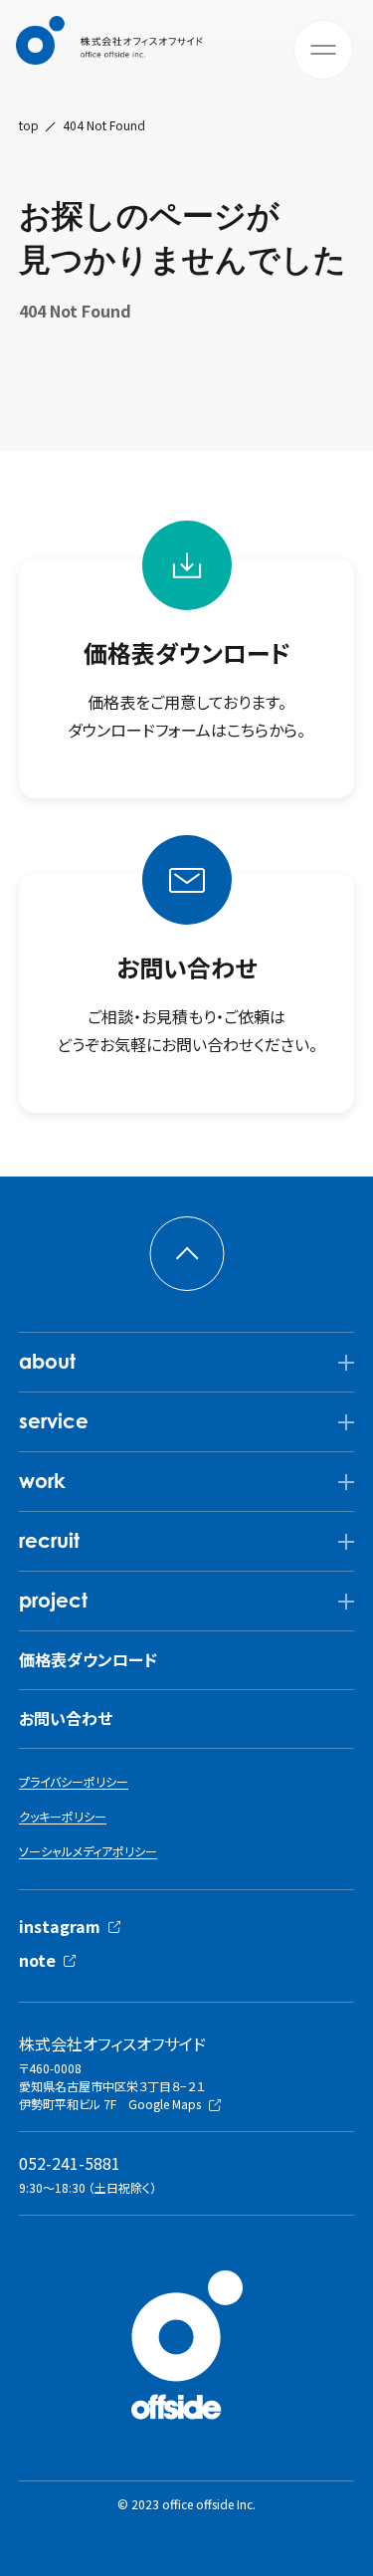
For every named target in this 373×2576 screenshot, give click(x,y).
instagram (60, 1926)
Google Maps (165, 2104)
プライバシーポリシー (74, 1781)
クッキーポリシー (63, 1816)
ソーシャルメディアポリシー (88, 1851)
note (37, 1960)
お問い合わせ (66, 1718)
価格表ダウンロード (88, 1659)
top (29, 125)
